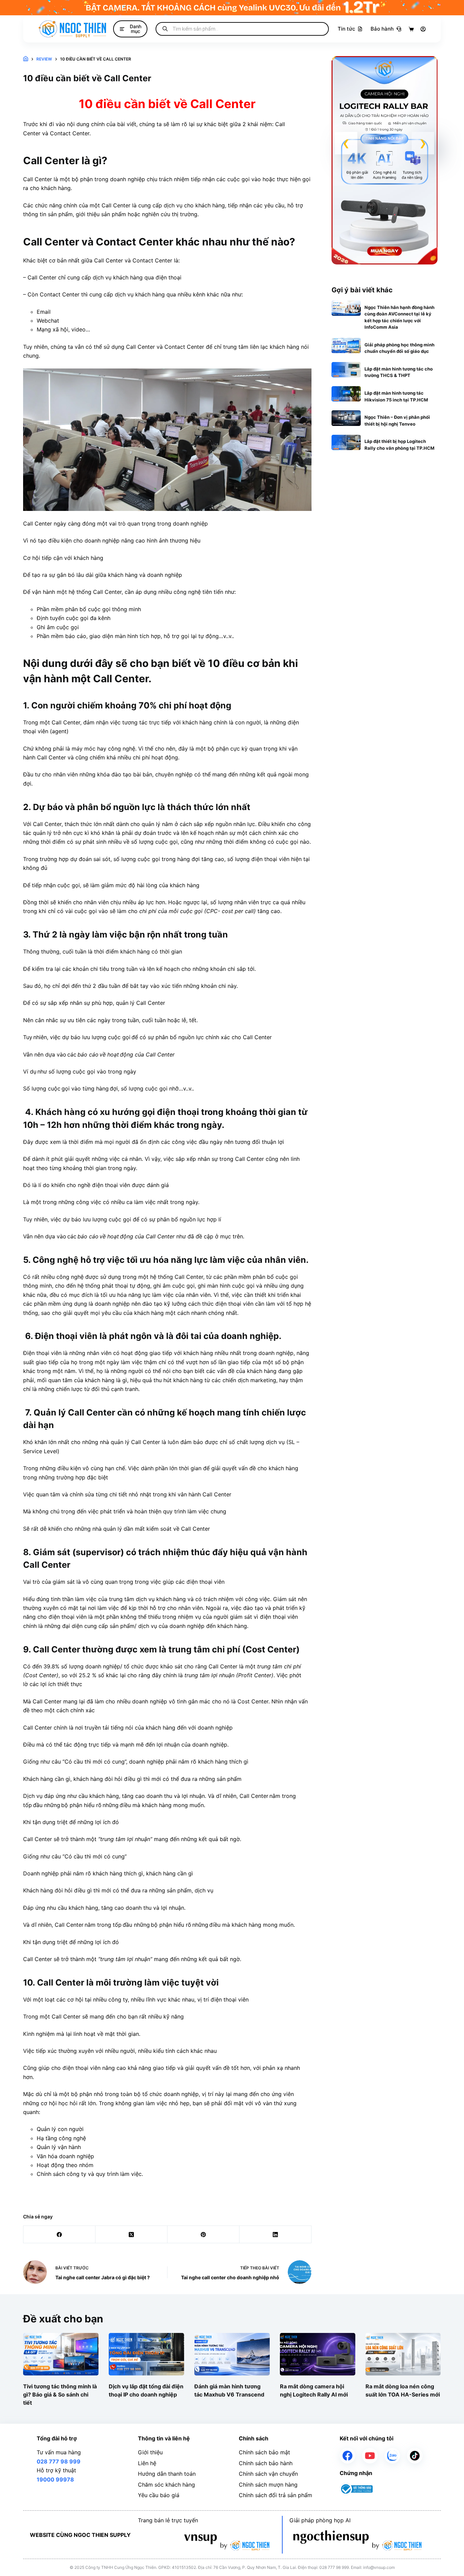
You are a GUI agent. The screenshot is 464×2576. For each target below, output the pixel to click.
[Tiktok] (415, 2456)
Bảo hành (382, 29)
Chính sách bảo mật (264, 2452)
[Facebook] (59, 2235)
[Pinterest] (203, 2235)
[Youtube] (370, 2456)
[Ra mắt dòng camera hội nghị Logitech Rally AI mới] (318, 2354)
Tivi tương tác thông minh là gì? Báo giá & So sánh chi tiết (60, 2394)
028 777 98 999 (59, 2461)
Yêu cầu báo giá (159, 2495)
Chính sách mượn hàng (268, 2485)
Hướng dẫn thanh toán (167, 2474)
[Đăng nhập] (423, 29)
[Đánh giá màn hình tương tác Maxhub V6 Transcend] (232, 2354)
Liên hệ (147, 2463)
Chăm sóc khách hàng (166, 2485)
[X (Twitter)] (131, 2235)
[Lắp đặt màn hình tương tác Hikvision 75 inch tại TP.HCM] (346, 394)
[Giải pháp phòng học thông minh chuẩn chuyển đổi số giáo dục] (346, 346)
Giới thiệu (150, 2452)
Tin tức (346, 29)
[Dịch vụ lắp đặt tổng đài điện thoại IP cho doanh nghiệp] (146, 2354)
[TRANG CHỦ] (26, 59)
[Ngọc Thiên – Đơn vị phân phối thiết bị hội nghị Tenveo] (346, 418)
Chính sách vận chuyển (268, 2474)
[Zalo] (392, 2456)
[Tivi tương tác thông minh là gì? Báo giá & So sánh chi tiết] (61, 2354)
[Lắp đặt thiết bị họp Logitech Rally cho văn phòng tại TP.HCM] (346, 442)
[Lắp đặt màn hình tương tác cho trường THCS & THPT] (346, 370)
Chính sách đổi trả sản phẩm (275, 2495)
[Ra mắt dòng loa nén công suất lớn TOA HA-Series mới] (403, 2354)
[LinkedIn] (275, 2235)
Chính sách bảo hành (266, 2463)
